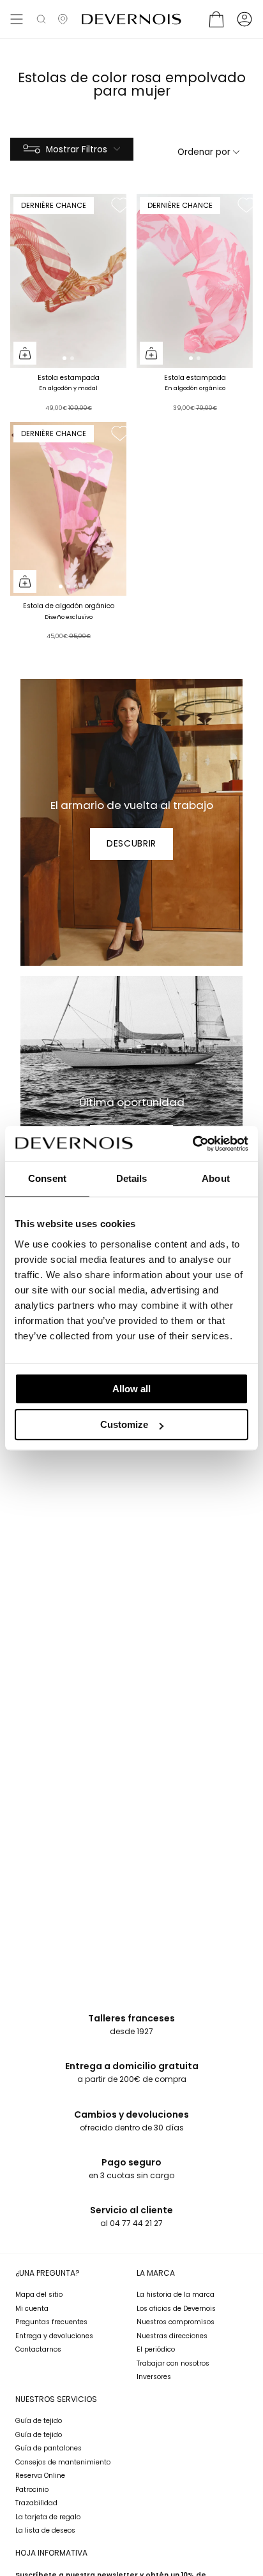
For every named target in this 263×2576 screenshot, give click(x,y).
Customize (124, 1424)
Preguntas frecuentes (51, 2322)
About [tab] (216, 1178)
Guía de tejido (39, 2421)
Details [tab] (132, 1178)
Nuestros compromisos (176, 2322)
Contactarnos (38, 2349)
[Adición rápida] (25, 353)
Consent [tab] (47, 1178)
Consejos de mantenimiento (63, 2462)
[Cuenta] (244, 19)
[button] (41, 19)
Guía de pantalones (49, 2448)
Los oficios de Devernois (176, 2309)
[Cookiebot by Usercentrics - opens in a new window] (192, 1144)
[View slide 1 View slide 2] (68, 281)
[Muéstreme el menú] (17, 19)
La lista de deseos (45, 2530)
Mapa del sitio (39, 2295)
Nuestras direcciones (172, 2336)
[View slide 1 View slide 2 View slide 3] (68, 509)
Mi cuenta (32, 2309)
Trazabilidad (36, 2503)
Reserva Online (40, 2476)
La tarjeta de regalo (48, 2517)
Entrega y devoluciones (54, 2336)
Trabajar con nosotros (173, 2363)
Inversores (154, 2377)
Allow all (131, 1389)
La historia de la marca (176, 2295)
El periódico (156, 2349)
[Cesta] (216, 19)
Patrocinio (32, 2490)
